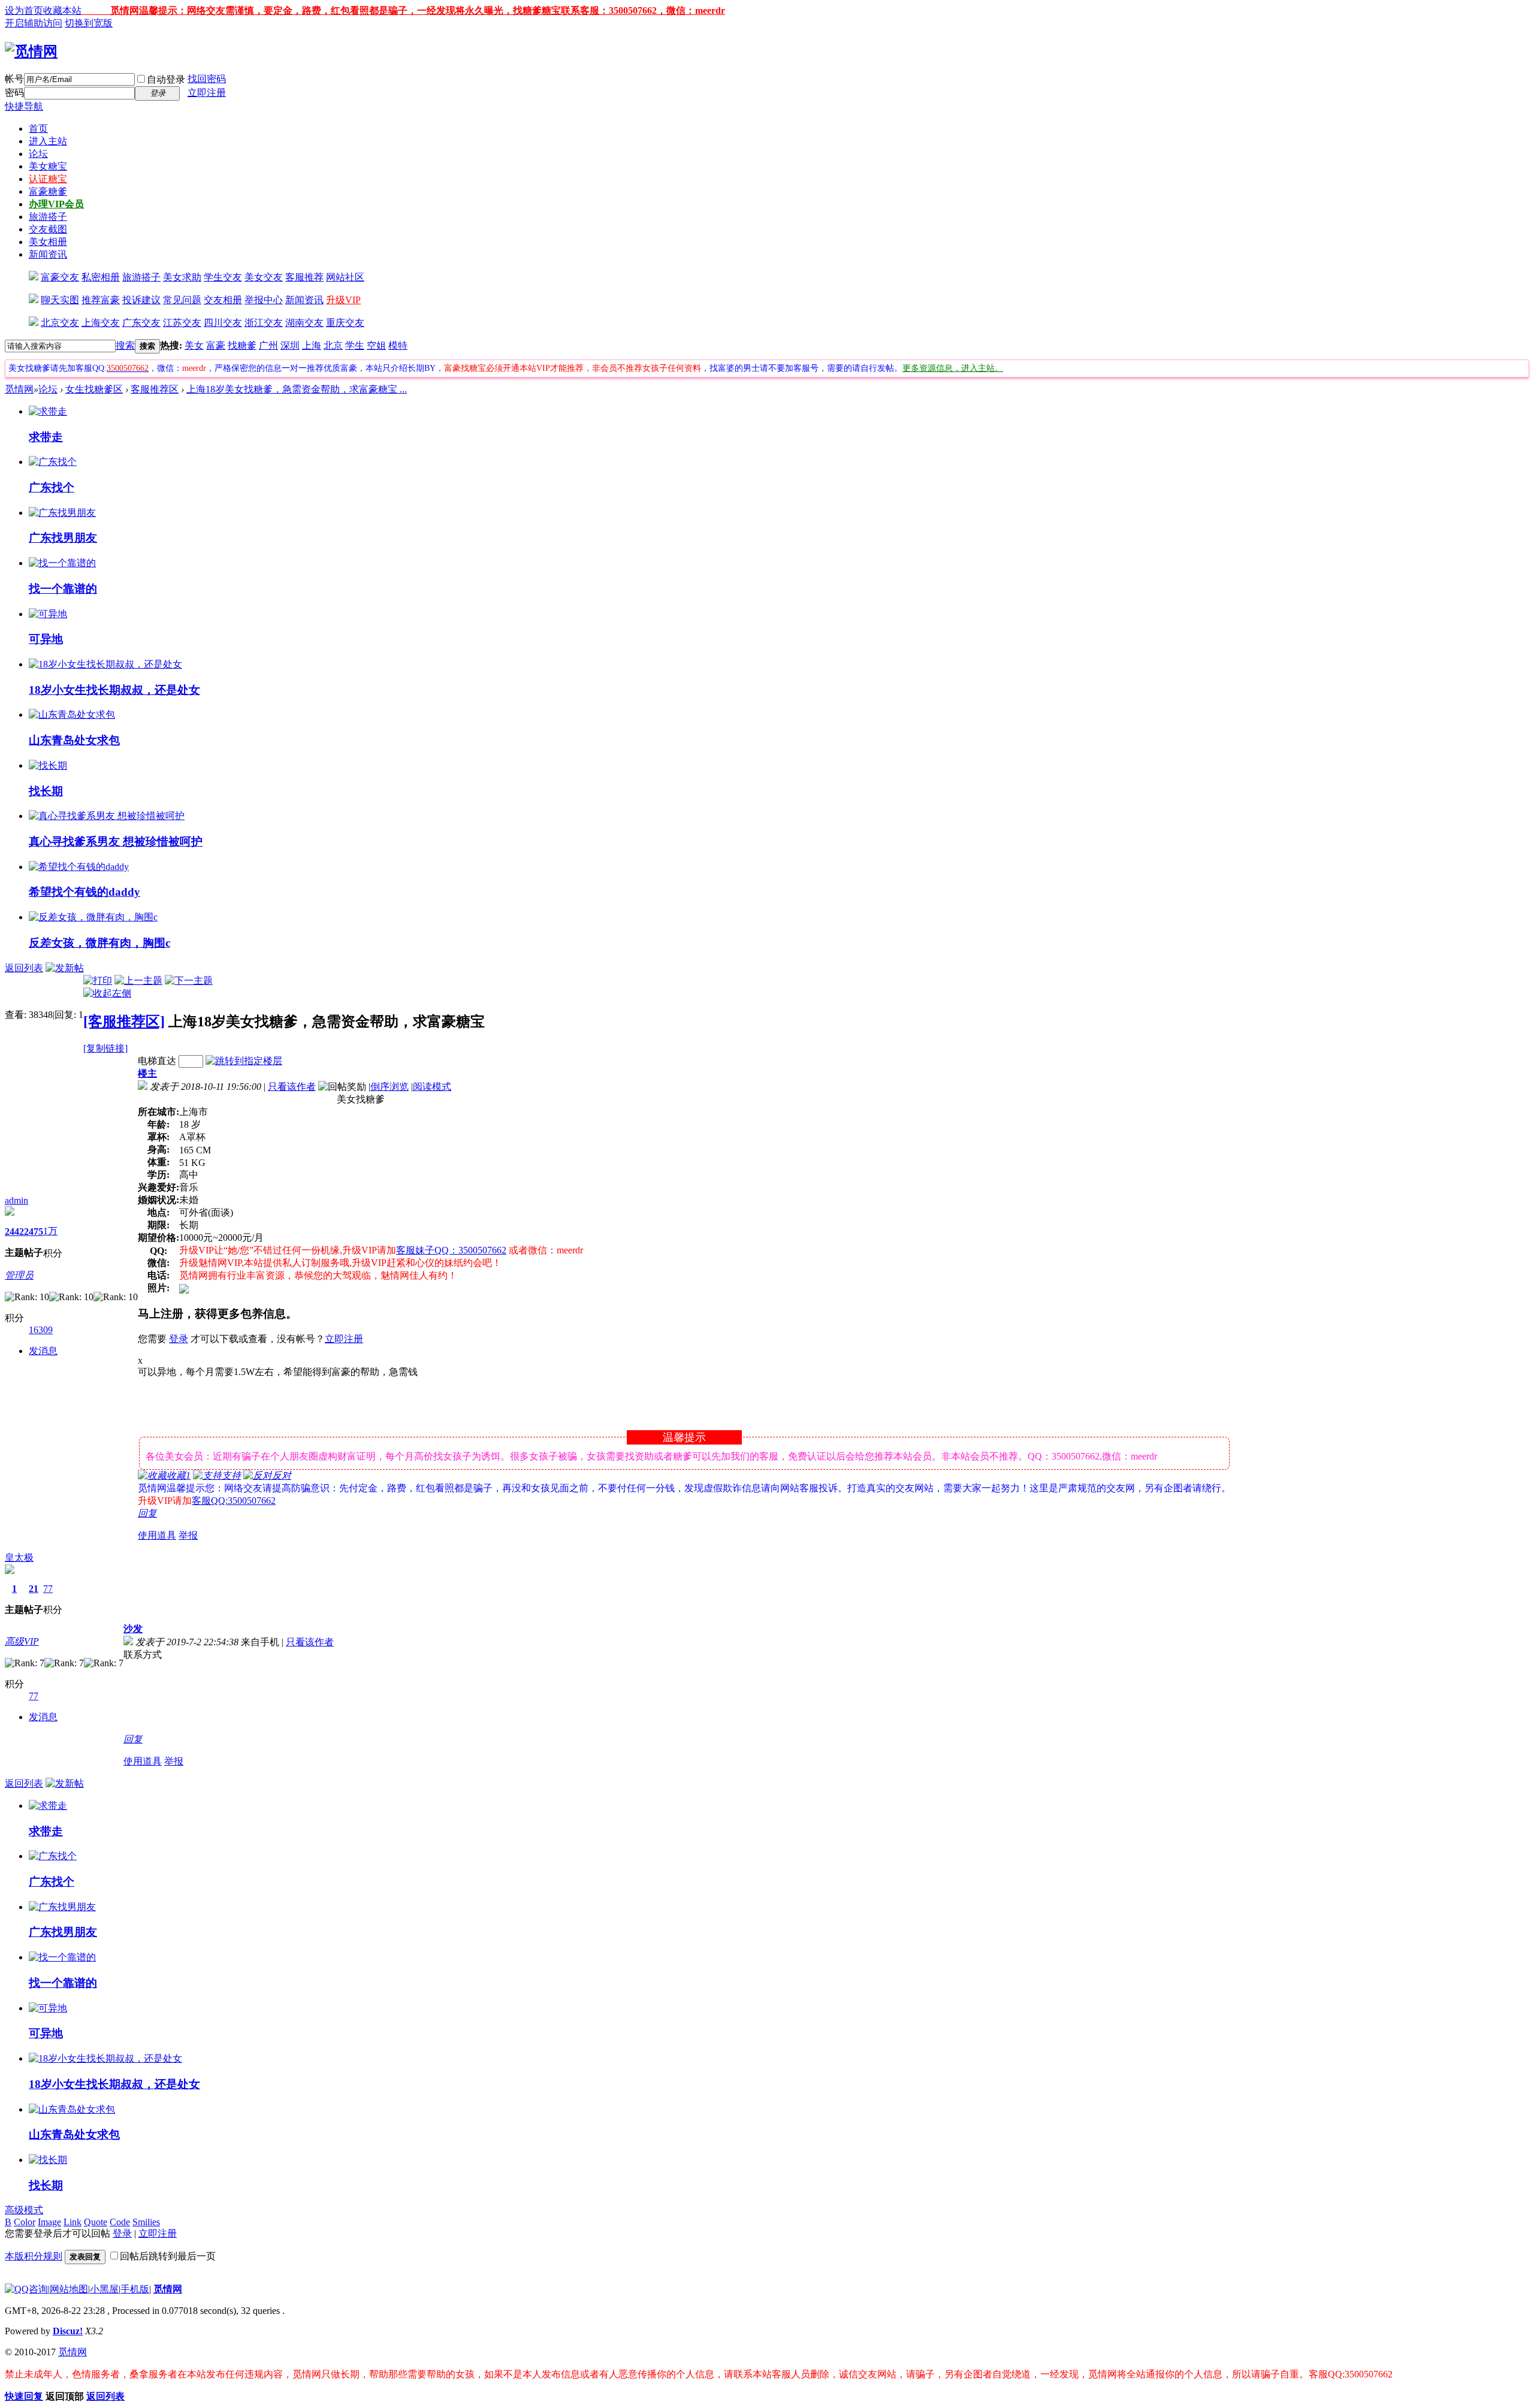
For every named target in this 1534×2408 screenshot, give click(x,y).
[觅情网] (31, 52)
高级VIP (22, 1641)
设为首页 (24, 10)
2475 (34, 1232)
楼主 (147, 1073)
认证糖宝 (48, 179)
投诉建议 (141, 300)
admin (16, 1200)
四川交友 (223, 323)
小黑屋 (104, 2289)
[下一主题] (189, 981)
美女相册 (48, 242)
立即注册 (207, 93)
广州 (268, 345)
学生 (355, 345)
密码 (14, 93)
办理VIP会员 (56, 204)
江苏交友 (182, 323)
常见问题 (182, 300)
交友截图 (48, 229)
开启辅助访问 (34, 23)
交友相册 (223, 300)
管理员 (19, 1275)
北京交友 (60, 323)
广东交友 (141, 323)
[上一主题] (138, 981)
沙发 (133, 1629)
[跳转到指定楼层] (244, 1061)
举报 (188, 1535)
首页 (38, 129)
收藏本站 (62, 10)
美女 (194, 345)
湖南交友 (304, 323)
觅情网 (19, 389)
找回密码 (207, 79)
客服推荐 (304, 277)
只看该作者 (292, 1087)
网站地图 (69, 2289)
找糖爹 (242, 345)
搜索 (125, 345)
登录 (179, 1339)
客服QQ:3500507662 (234, 1501)
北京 (333, 345)
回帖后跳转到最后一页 (168, 2256)
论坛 (38, 154)
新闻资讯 (48, 254)
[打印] (98, 981)
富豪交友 (60, 277)
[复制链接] (105, 1048)
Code (120, 2222)
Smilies (146, 2222)
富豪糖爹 (48, 191)
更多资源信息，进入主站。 (953, 368)
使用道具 (157, 1535)
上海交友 (101, 323)
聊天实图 (60, 300)
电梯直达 (157, 1061)
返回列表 (24, 968)
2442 (14, 1232)
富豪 (216, 345)
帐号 (14, 79)
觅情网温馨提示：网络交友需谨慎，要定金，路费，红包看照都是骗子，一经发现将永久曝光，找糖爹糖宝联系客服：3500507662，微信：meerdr (403, 10)
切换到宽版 (89, 23)
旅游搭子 (48, 217)
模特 (398, 345)
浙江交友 (264, 323)
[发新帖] (65, 968)
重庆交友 (345, 323)
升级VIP (343, 300)
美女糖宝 (48, 166)
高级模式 (24, 2210)
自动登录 (166, 79)
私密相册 (101, 277)
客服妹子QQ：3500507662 (451, 1250)
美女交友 (264, 277)
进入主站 (48, 141)
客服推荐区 (155, 389)
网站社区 (345, 277)
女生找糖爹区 (94, 389)
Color (25, 2222)
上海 (312, 345)
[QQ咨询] (26, 2289)
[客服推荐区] (124, 1022)
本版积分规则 (34, 2256)
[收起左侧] (107, 993)
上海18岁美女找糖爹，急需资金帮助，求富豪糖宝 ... (297, 389)
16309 (41, 1330)
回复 (147, 1513)
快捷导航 (24, 106)
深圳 (290, 345)
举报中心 (264, 300)
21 (34, 1589)
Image (49, 2222)
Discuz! (68, 2331)
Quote (96, 2222)
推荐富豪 (101, 300)
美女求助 (182, 277)
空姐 (376, 345)
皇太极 (19, 1558)
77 (48, 1589)
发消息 (43, 1351)
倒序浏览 (389, 1087)
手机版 (135, 2289)
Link (73, 2222)
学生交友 (223, 277)
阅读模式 (432, 1087)
